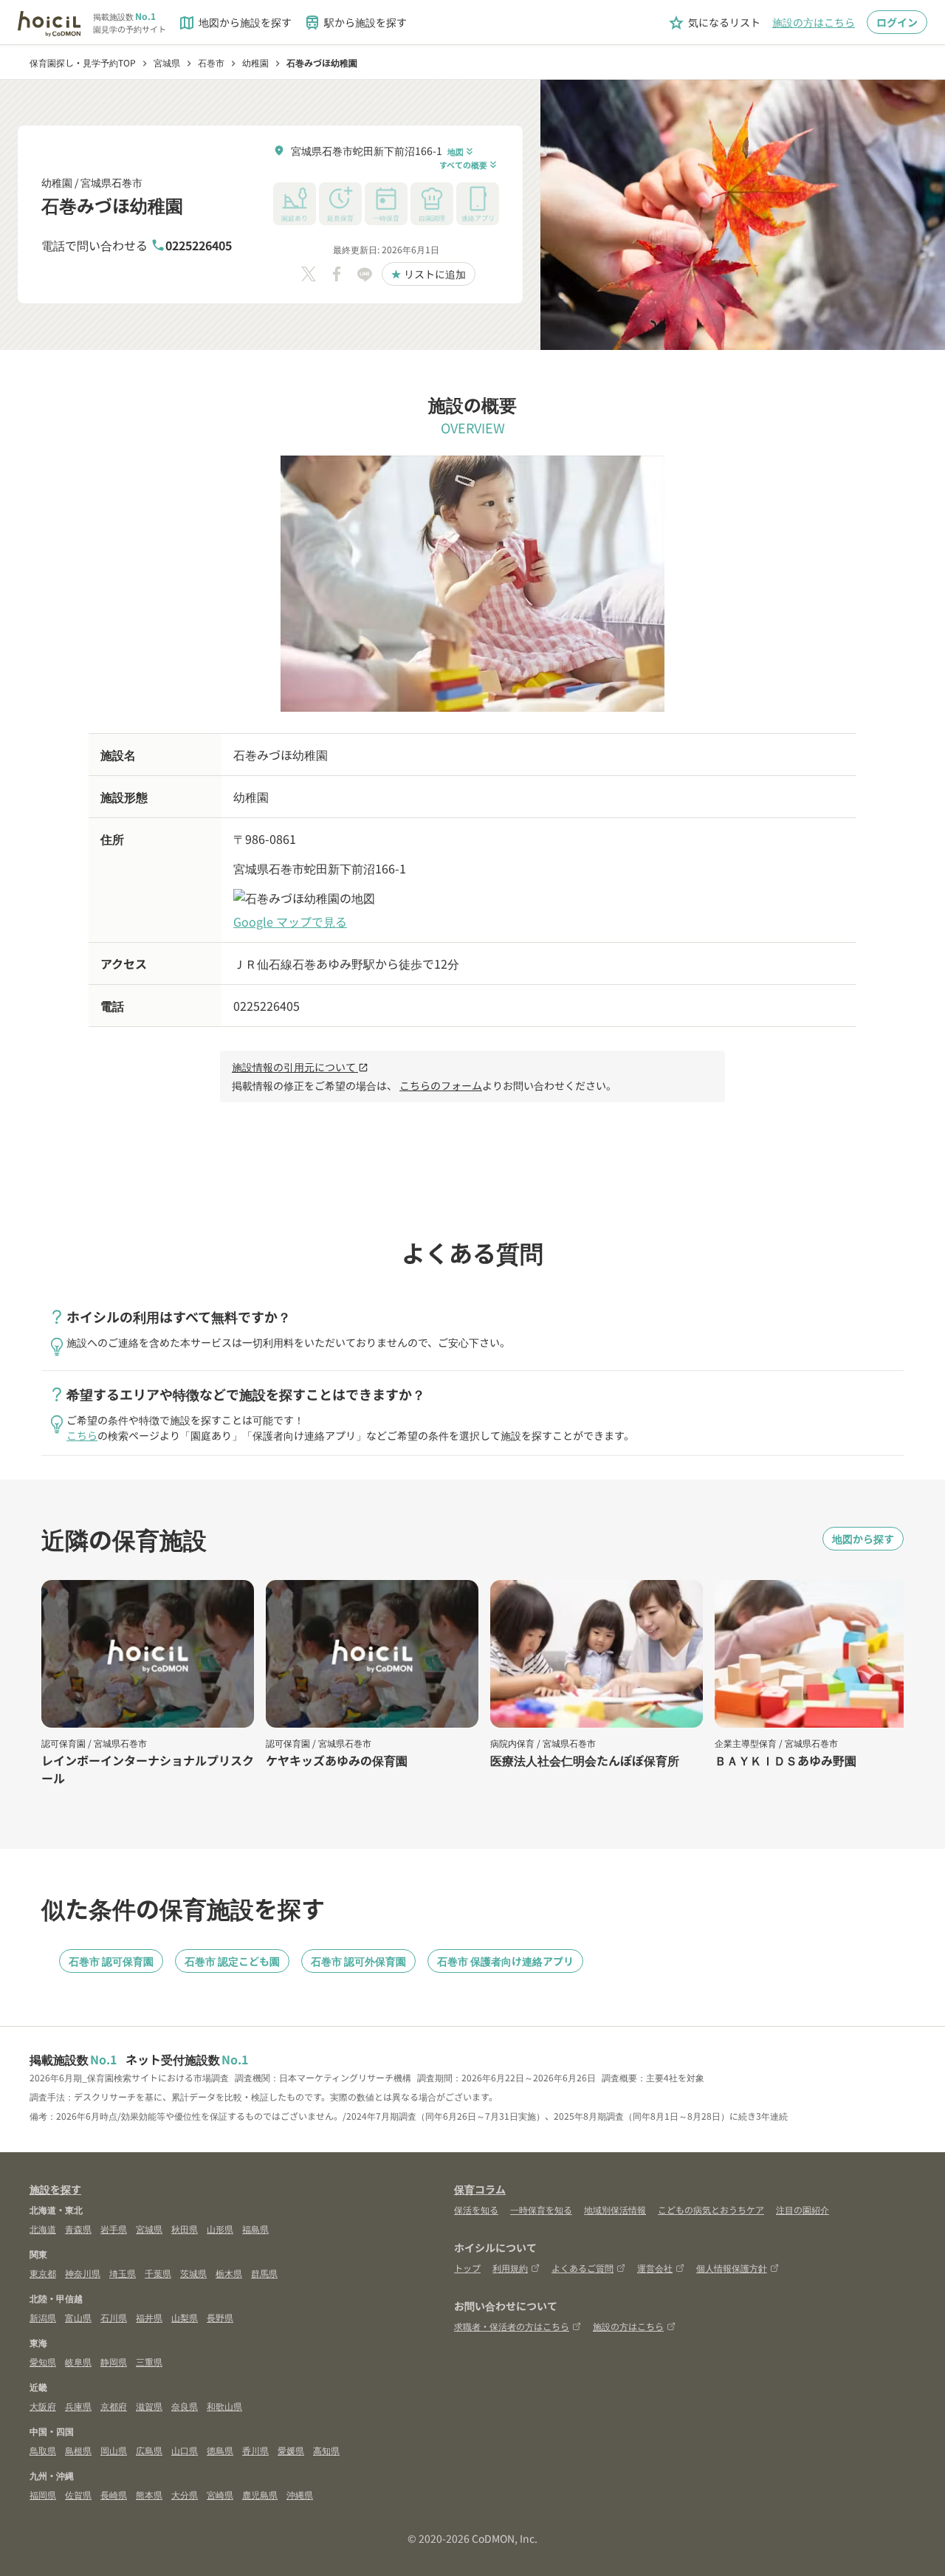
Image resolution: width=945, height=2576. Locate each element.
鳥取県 (43, 2450)
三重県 (149, 2362)
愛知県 (43, 2362)
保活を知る (476, 2209)
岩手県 (114, 2229)
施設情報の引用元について (300, 1067)
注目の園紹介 (803, 2209)
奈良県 (185, 2406)
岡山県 (114, 2450)
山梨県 (185, 2317)
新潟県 (43, 2317)
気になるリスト (714, 23)
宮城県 (149, 2229)
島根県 (78, 2450)
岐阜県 (78, 2362)
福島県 (255, 2229)
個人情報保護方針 (732, 2268)
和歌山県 (224, 2406)
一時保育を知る (541, 2209)
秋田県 (185, 2229)
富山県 (78, 2317)
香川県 (255, 2450)
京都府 (114, 2406)
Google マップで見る (290, 921)
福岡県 (43, 2494)
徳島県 (220, 2450)
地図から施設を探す (235, 23)
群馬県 (264, 2273)
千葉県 (158, 2273)
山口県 (185, 2450)
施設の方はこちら (814, 22)
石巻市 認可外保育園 (358, 1961)
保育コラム (480, 2189)
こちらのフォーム (441, 1085)
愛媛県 (291, 2450)
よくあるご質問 (583, 2268)
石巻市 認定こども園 (232, 1961)
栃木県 (229, 2273)
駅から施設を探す (355, 23)
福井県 (149, 2317)
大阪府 (43, 2406)
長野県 (220, 2317)
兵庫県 (78, 2406)
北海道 (43, 2229)
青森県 (78, 2229)
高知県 (326, 2450)
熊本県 (149, 2494)
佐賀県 (78, 2494)
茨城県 (193, 2273)
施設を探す (55, 2189)
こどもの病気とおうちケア (711, 2209)
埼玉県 (123, 2273)
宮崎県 (220, 2494)
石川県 (114, 2317)
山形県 (220, 2229)
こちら (82, 1435)
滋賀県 (149, 2406)
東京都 (43, 2273)
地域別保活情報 (615, 2209)
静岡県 (114, 2362)
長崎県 (114, 2494)
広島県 (149, 2450)
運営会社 (655, 2268)
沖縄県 (300, 2494)
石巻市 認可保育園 (111, 1961)
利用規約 (510, 2268)
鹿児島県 (260, 2494)
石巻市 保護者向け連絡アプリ (505, 1961)
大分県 (185, 2494)
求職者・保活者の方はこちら (512, 2326)
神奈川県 (83, 2273)
